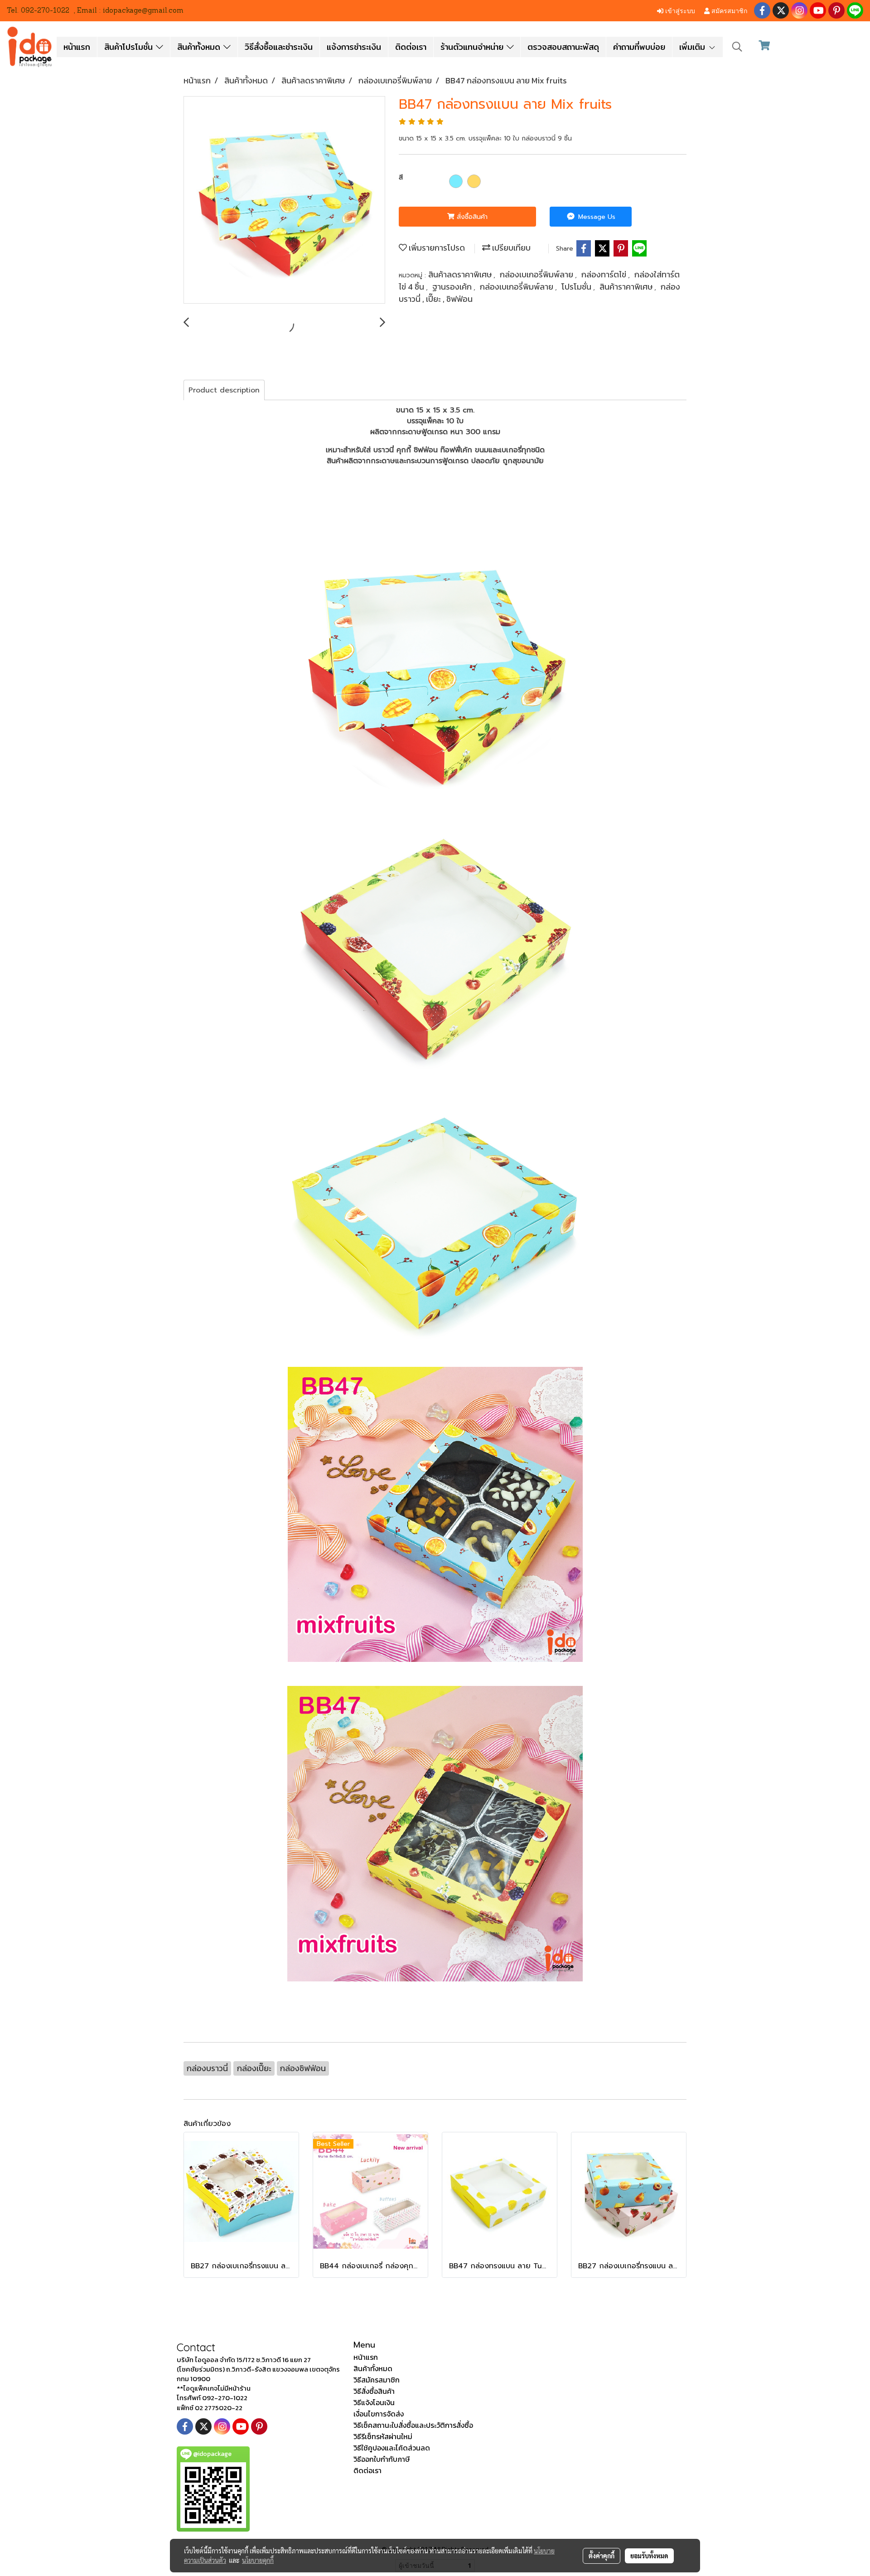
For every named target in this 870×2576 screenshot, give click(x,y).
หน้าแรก (77, 47)
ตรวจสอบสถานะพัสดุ (563, 47)
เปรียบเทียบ (510, 248)
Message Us (596, 217)
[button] (737, 47)
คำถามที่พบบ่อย (639, 47)
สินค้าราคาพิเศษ (627, 287)
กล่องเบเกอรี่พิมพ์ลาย (537, 274)
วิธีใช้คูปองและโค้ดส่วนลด (392, 2448)
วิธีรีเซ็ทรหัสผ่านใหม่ (383, 2436)
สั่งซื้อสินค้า (471, 217)
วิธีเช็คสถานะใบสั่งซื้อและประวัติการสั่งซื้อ (413, 2425)
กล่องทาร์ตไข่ (605, 274)
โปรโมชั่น (577, 287)
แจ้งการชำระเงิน (354, 47)
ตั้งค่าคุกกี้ (602, 2556)
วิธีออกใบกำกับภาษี (382, 2459)
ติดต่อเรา (411, 47)
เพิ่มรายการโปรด (436, 248)
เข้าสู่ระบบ (679, 10)
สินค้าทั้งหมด (200, 47)
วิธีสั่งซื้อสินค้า (374, 2391)
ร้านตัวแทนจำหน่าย (474, 47)
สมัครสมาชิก (728, 10)
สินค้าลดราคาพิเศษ (461, 274)
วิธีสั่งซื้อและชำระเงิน (279, 47)
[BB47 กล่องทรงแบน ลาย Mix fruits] (284, 200)
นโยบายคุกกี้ (258, 2560)
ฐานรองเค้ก (453, 287)
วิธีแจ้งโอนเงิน (374, 2402)
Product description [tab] (224, 390)
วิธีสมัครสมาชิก (377, 2380)
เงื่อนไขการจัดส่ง (379, 2414)
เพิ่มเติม (694, 47)
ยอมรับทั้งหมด (649, 2556)
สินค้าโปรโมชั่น (130, 47)
